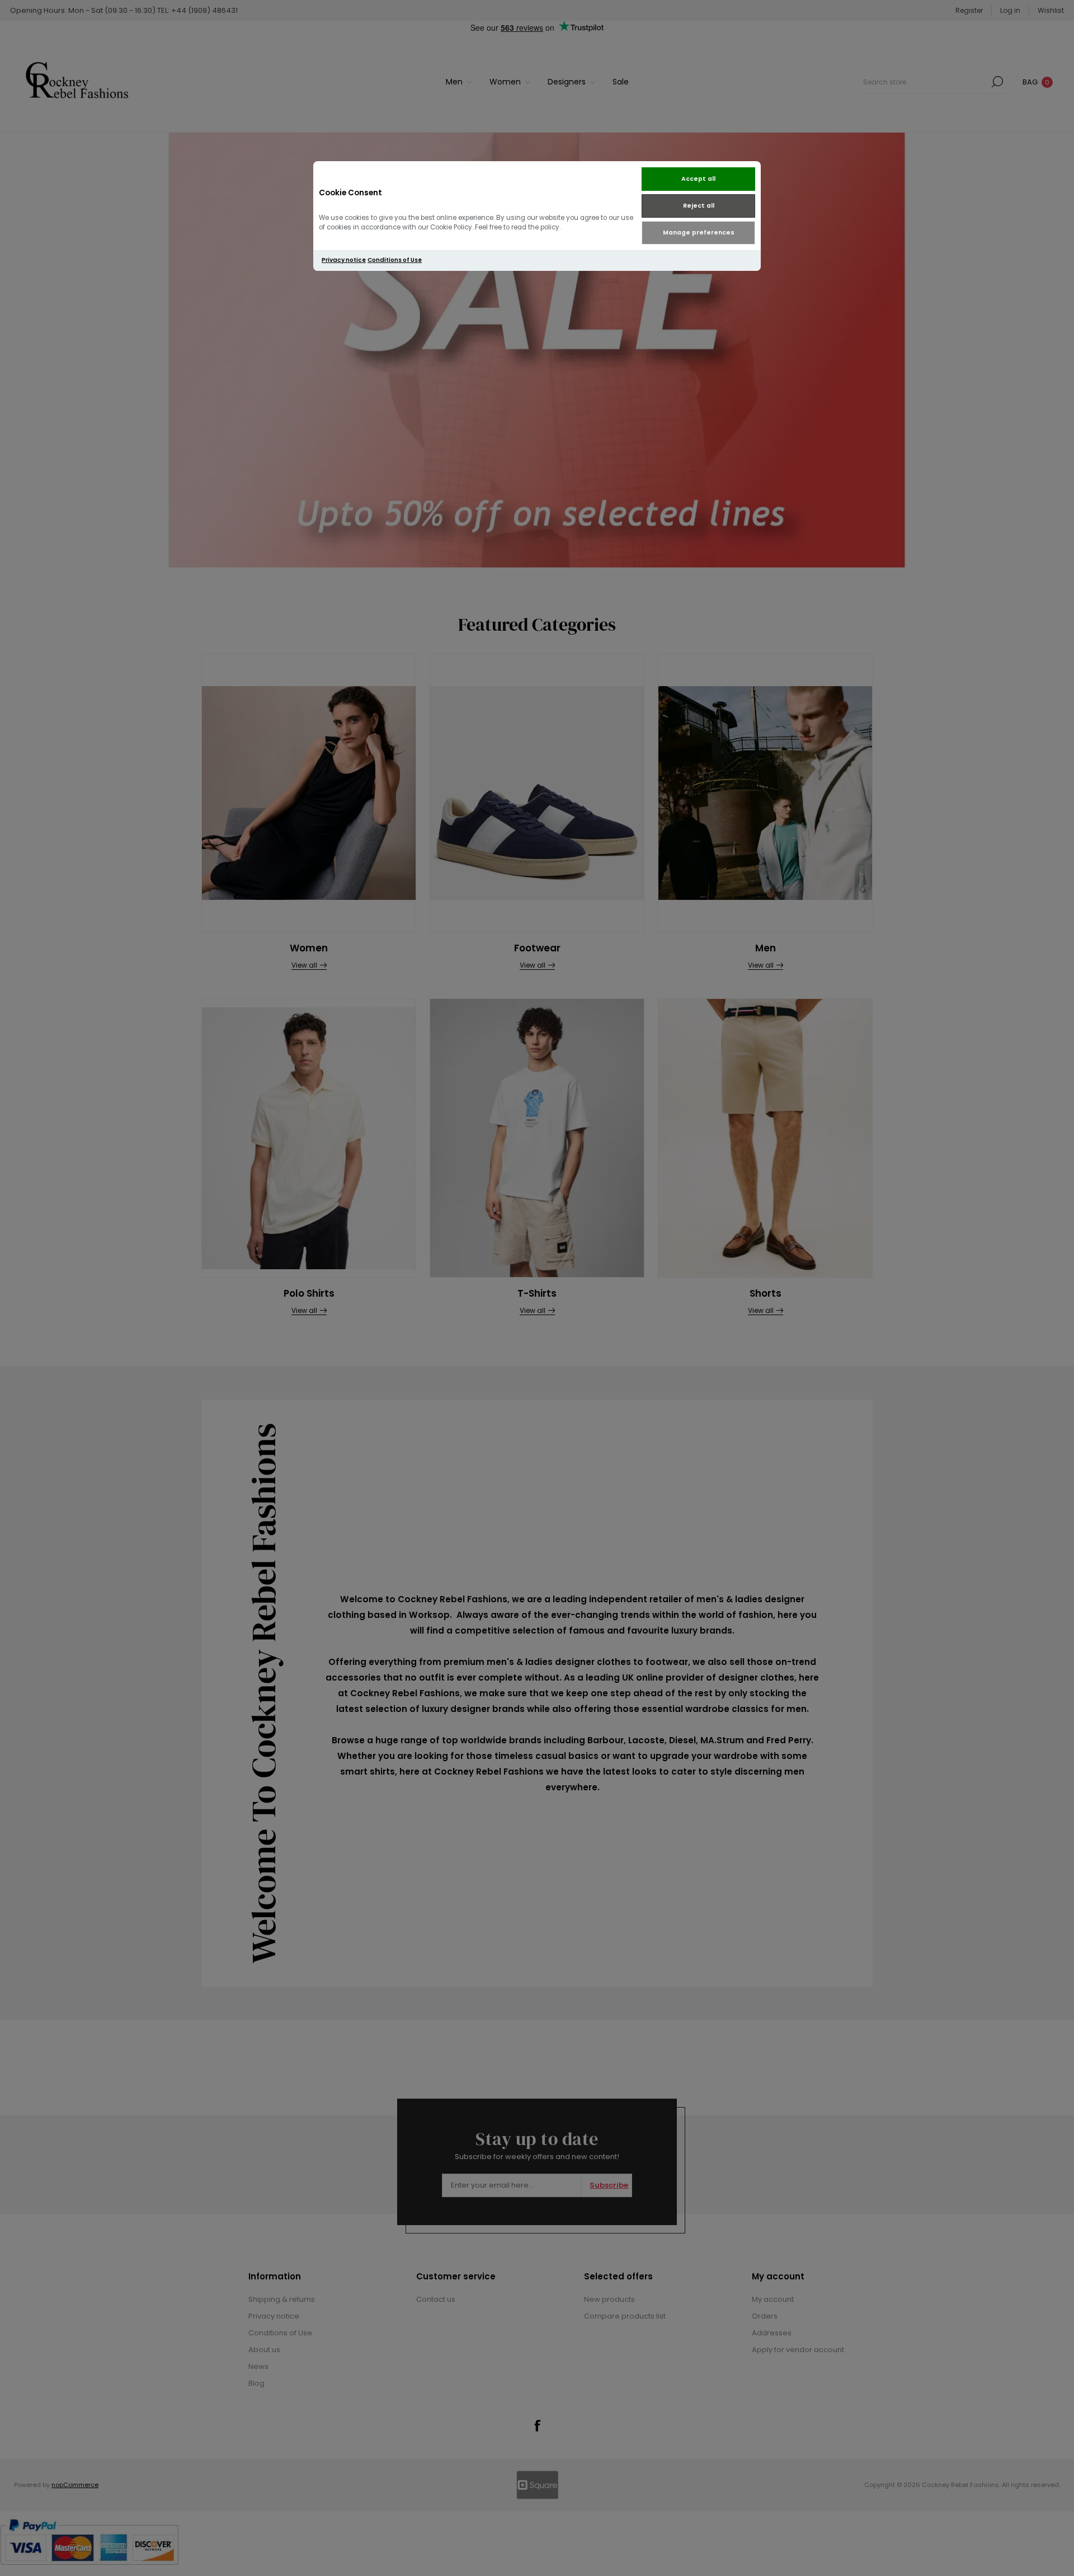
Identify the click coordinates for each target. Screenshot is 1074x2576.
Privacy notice (344, 260)
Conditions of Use (395, 260)
